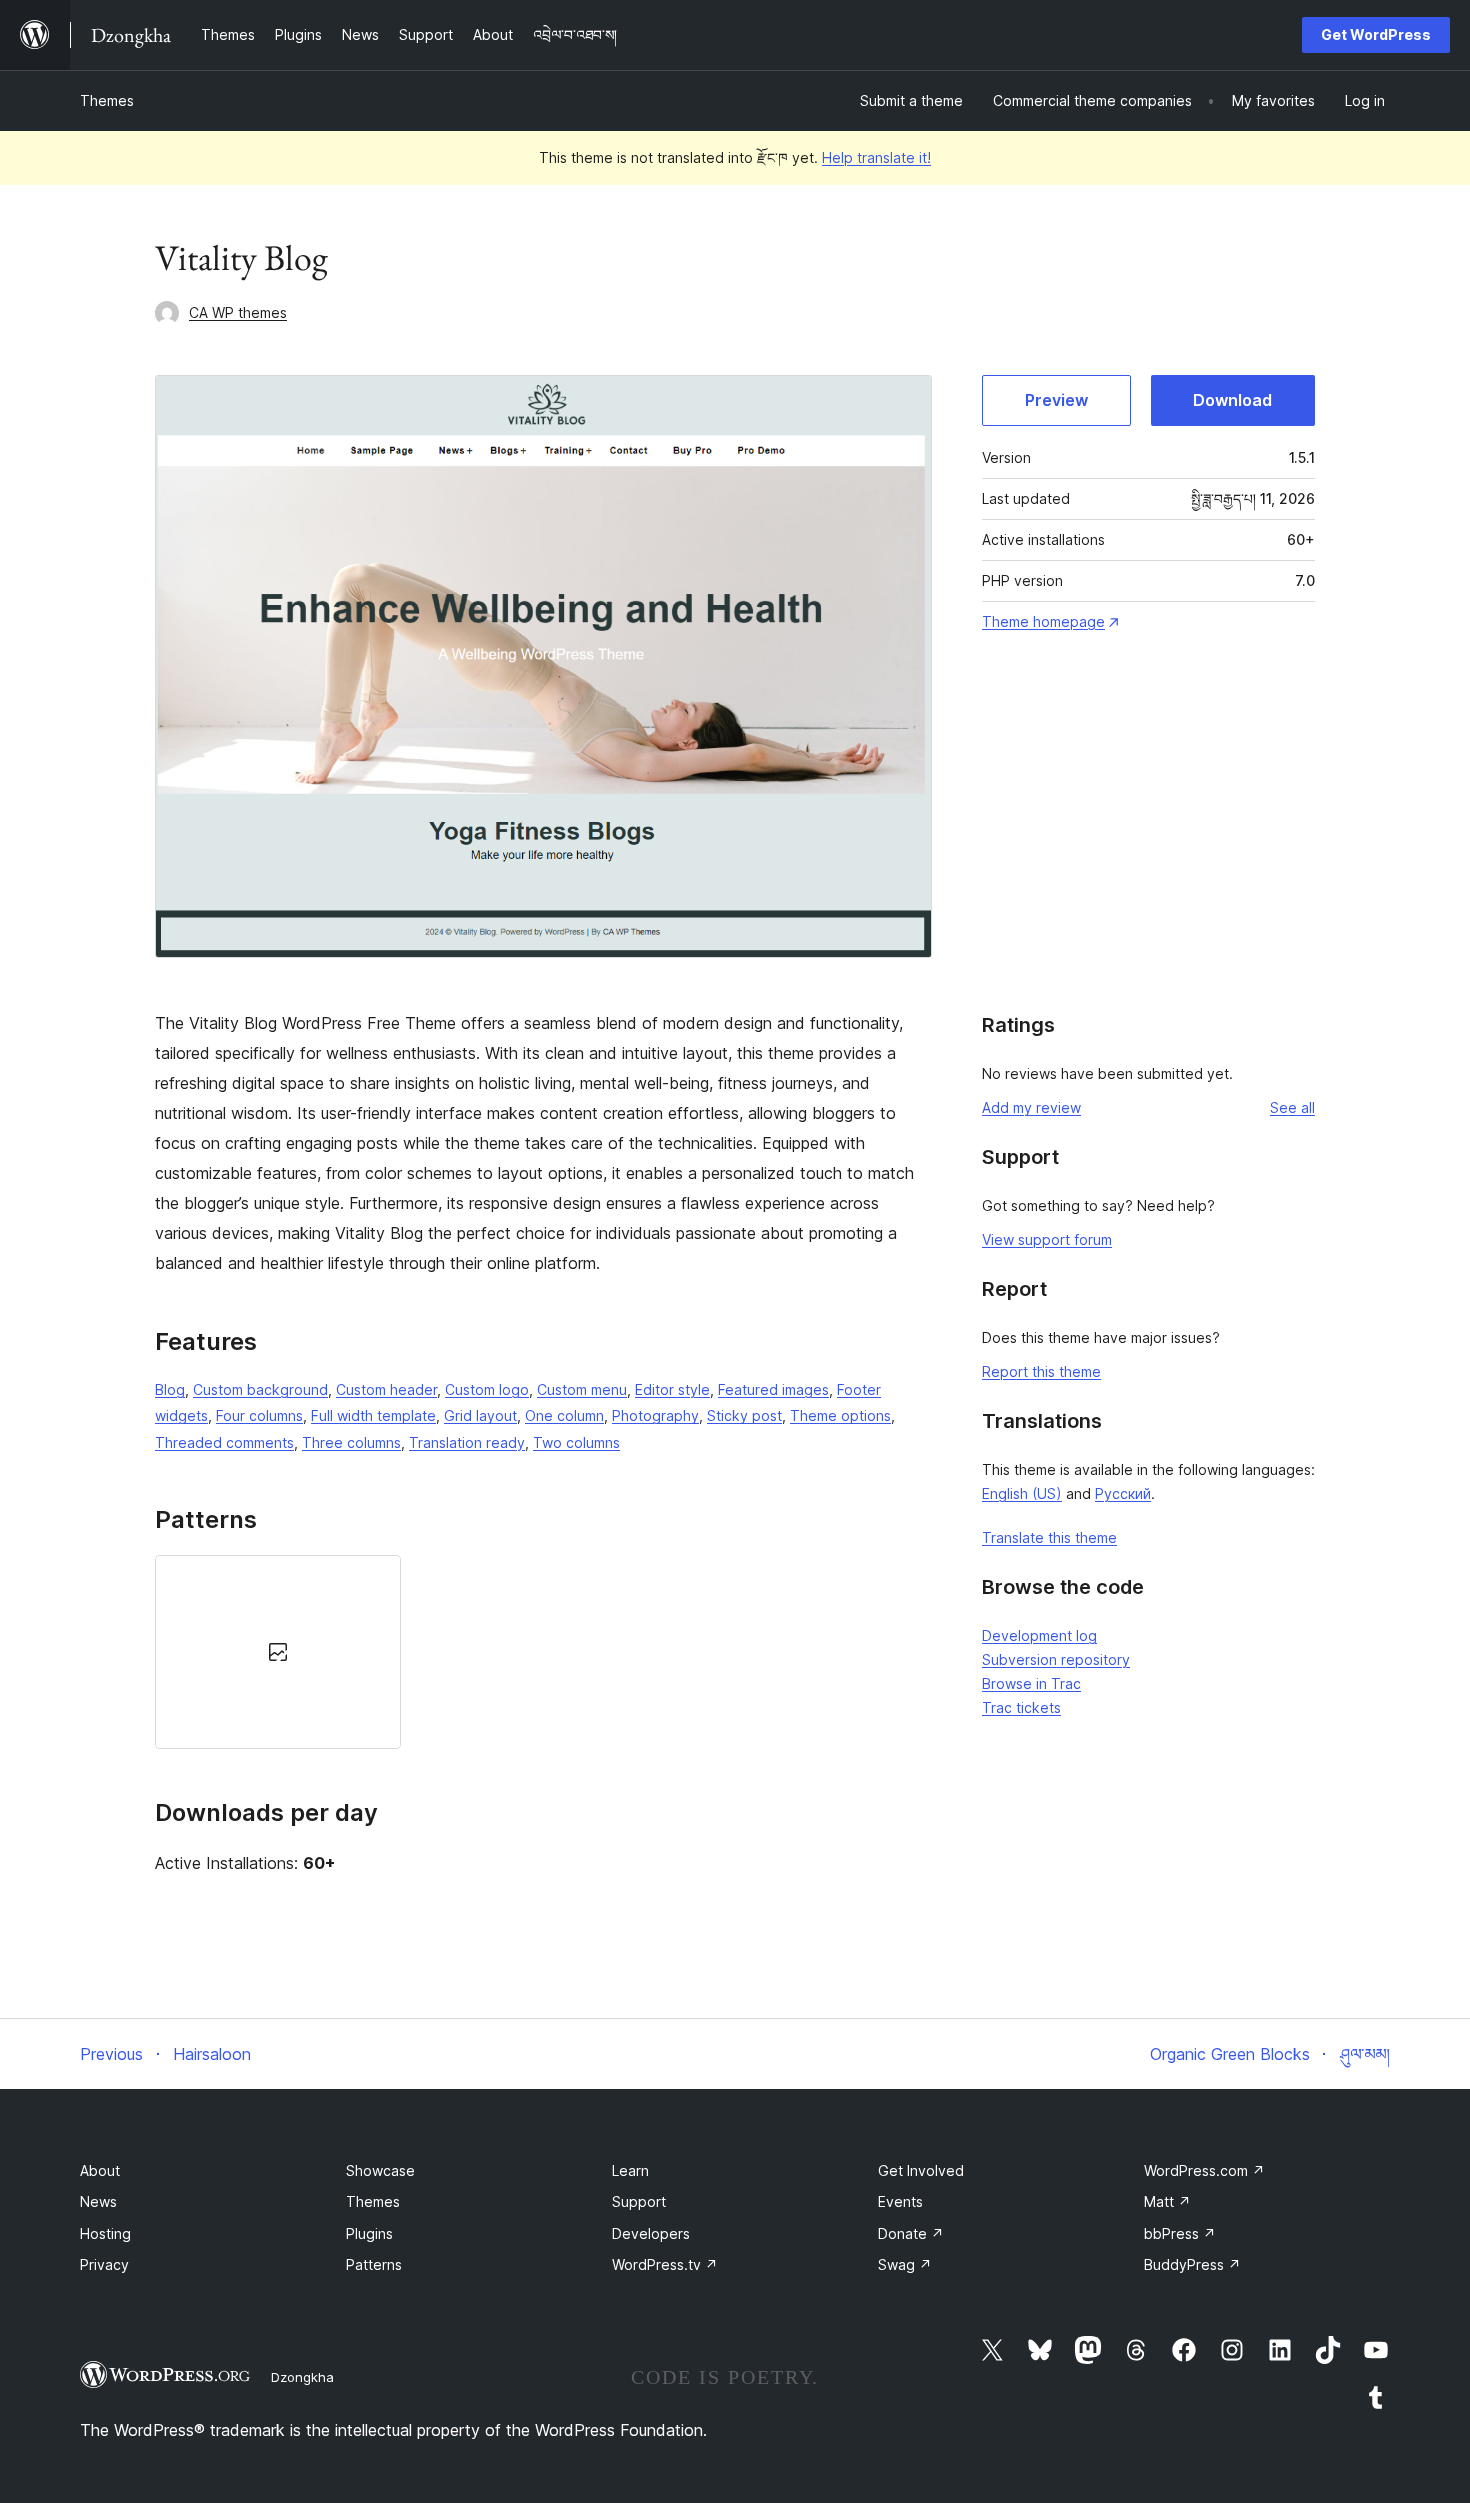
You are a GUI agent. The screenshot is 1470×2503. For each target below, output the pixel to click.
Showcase (380, 2170)
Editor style (672, 1389)
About (100, 2170)
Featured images (773, 1389)
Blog (170, 1389)
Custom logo (487, 1389)
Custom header (386, 1389)
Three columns (351, 1442)
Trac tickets (1021, 1707)
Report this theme (1041, 1371)
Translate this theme (1049, 1537)
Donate (911, 2233)
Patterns (374, 2264)
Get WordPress (1376, 34)
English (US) (1022, 1493)
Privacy (104, 2264)
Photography (655, 1415)
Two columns (576, 1442)
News (98, 2201)
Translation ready (467, 1442)
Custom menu (582, 1389)
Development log (1039, 1635)
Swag (905, 2264)
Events (900, 2201)
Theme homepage (1043, 621)
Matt (1167, 2201)
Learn (630, 2170)
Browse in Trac (1031, 1683)
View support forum (1047, 1239)
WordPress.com (1204, 2170)
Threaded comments (224, 1442)
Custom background (260, 1389)
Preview (1056, 400)
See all (1292, 1107)
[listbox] (543, 1652)
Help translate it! (876, 157)
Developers (651, 2233)
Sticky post (744, 1415)
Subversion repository (1056, 1659)
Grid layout (480, 1415)
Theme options (840, 1415)
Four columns (259, 1415)
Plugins (369, 2233)
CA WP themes (238, 312)
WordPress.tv (665, 2264)
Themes (107, 100)
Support (639, 2201)
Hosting (105, 2233)
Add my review (1031, 1107)
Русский (1123, 1493)
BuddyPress (1192, 2264)
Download (1232, 400)
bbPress (1180, 2233)
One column (564, 1415)
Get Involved (921, 2170)
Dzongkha (302, 2377)
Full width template (373, 1415)
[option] (278, 1652)
